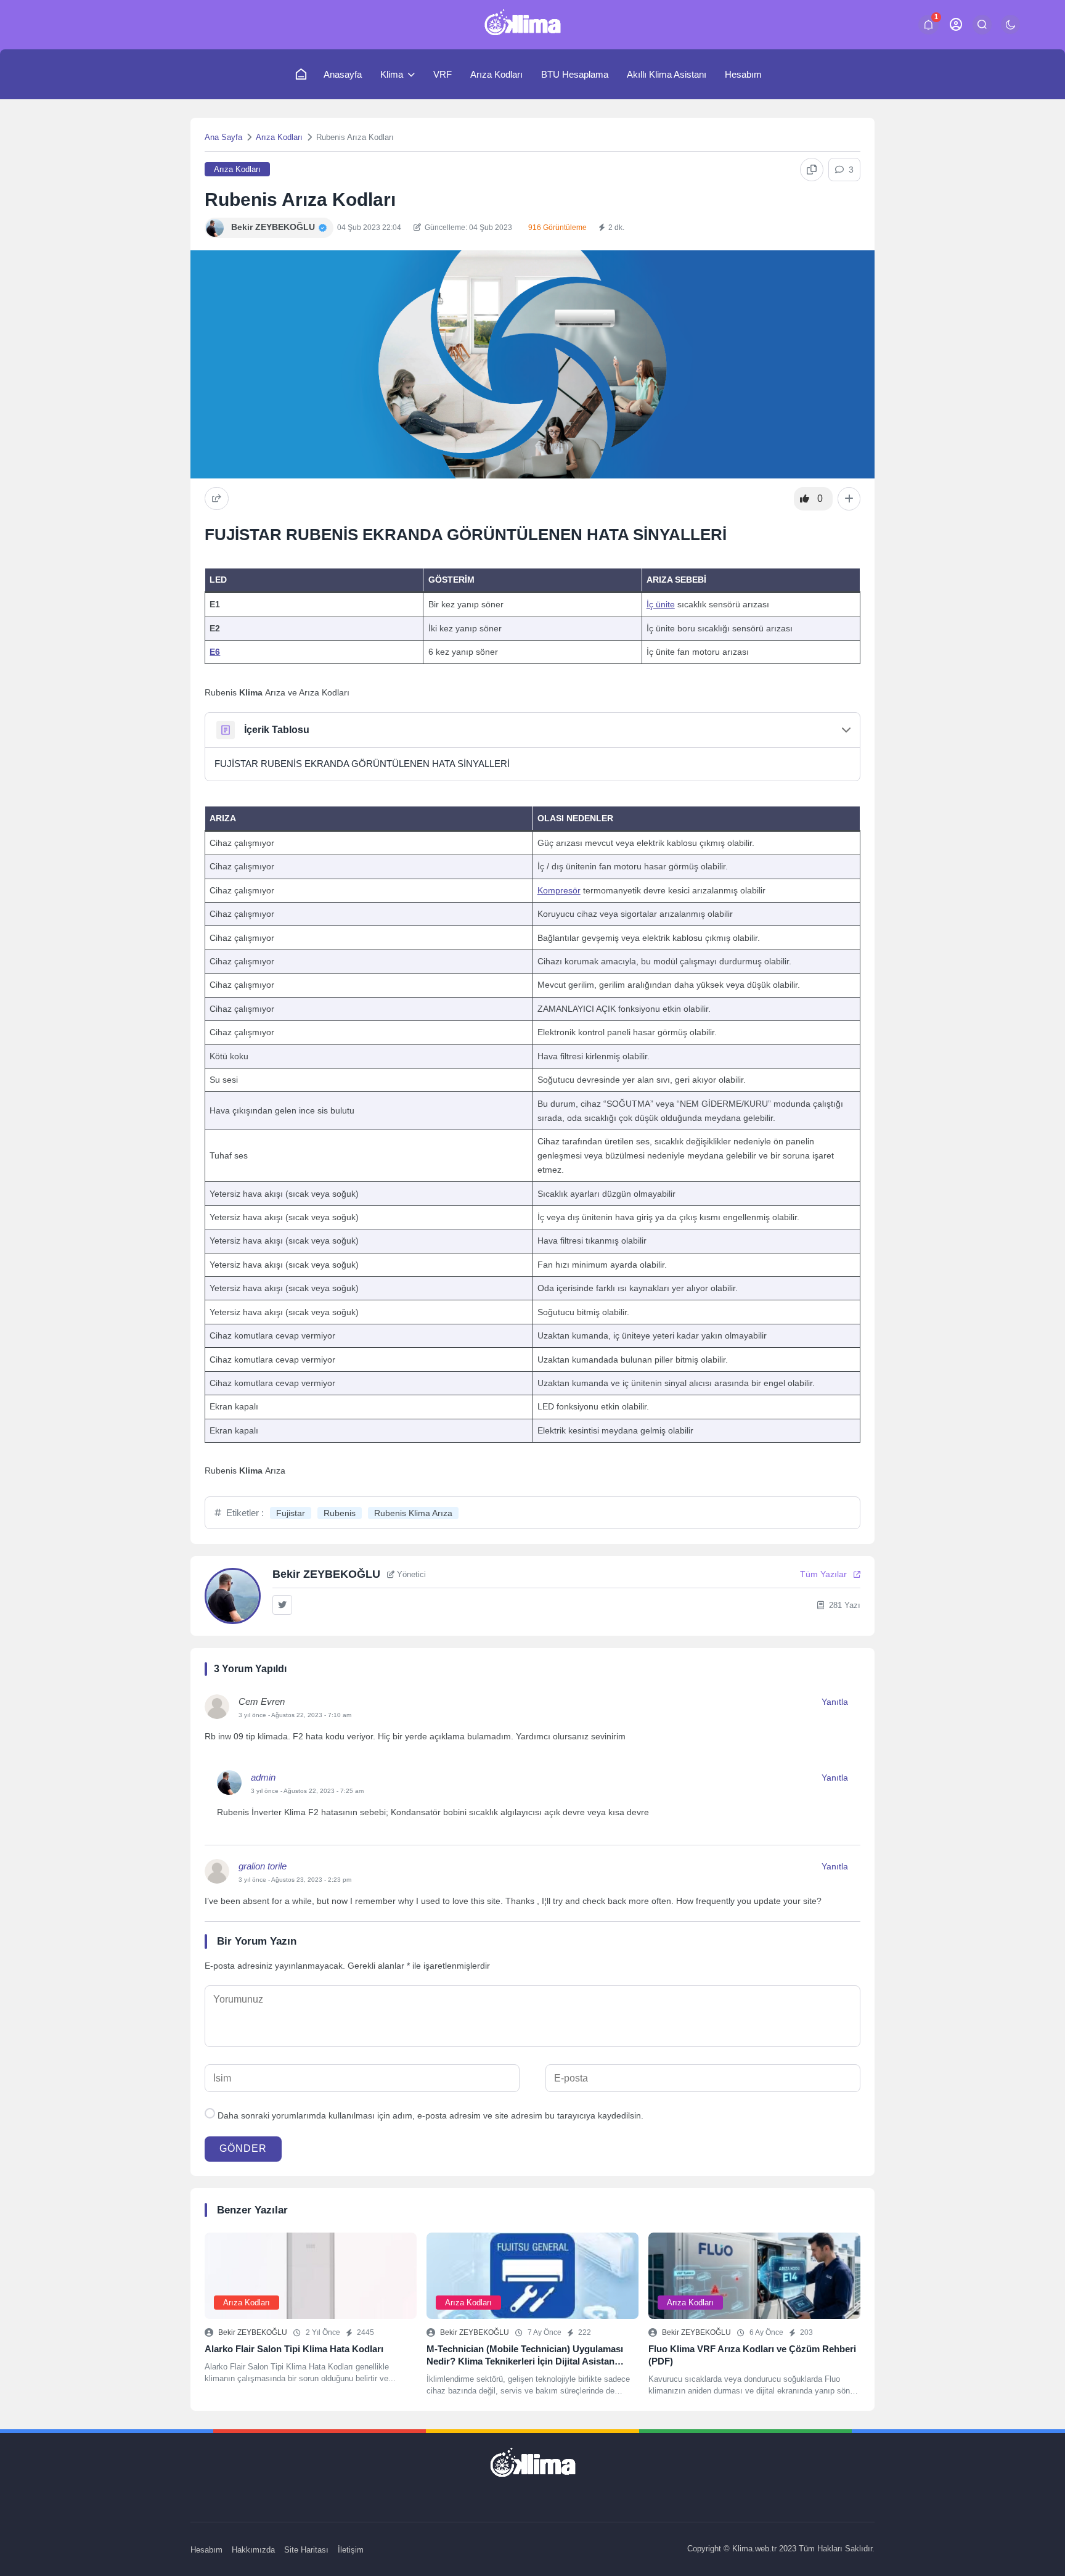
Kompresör (559, 890)
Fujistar (291, 1513)
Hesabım (743, 74)
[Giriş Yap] (956, 24)
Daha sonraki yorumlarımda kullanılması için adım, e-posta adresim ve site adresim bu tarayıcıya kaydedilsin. (430, 2115)
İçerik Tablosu (277, 730)
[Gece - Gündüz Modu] (1010, 31)
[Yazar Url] (215, 228)
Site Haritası (306, 2550)
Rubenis (340, 1513)
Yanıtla (835, 1702)
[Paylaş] (217, 498)
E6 (215, 652)
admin (263, 1777)
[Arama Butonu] (982, 24)
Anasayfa (343, 74)
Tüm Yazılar (823, 1574)
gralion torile (263, 1866)
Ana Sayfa (223, 137)
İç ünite (661, 604)
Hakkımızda (253, 2550)
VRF (443, 74)
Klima (392, 74)
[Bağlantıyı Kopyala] (812, 170)
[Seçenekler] (849, 499)
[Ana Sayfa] (301, 74)
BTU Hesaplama (575, 74)
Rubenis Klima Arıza (413, 1513)
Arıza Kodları (496, 74)
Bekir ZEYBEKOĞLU (253, 2332)
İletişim (351, 2550)
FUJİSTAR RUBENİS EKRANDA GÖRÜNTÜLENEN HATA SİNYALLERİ (362, 764)
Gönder (243, 2148)
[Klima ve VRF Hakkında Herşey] (522, 25)
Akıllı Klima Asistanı (667, 74)
